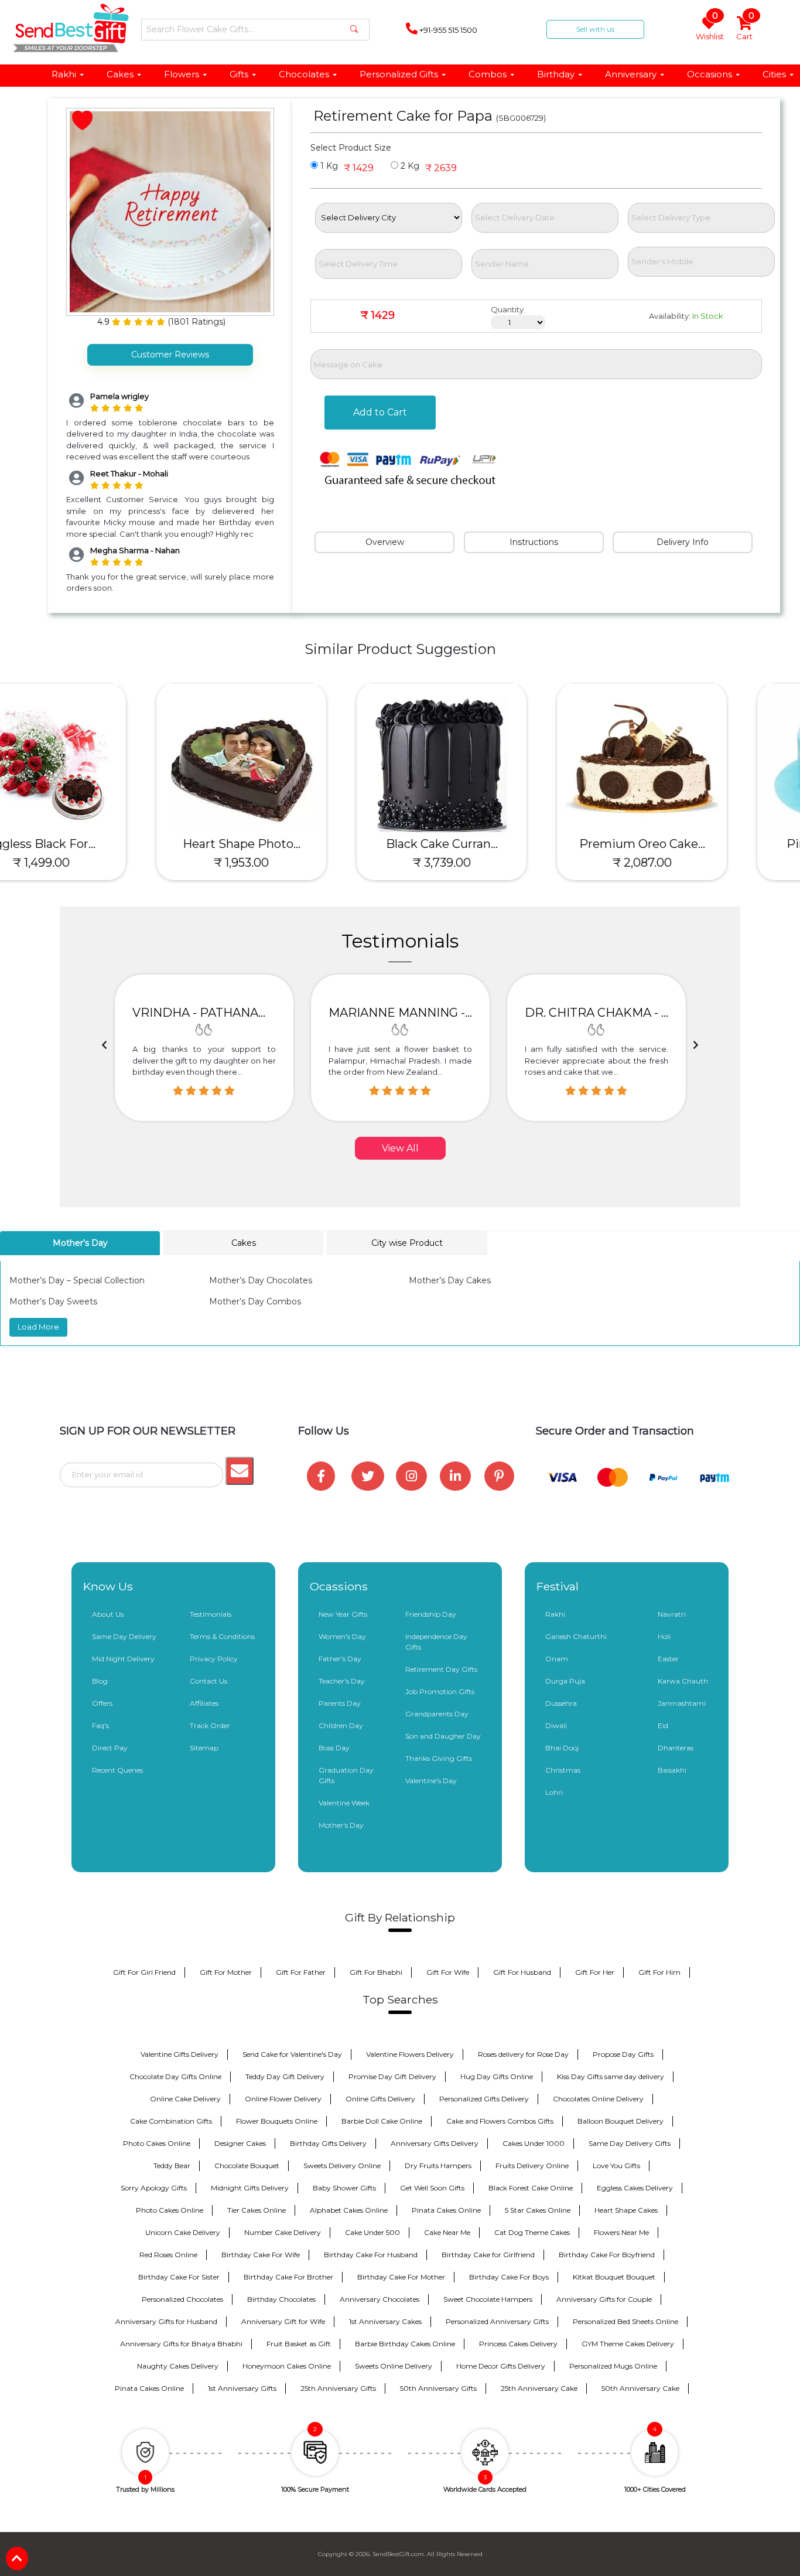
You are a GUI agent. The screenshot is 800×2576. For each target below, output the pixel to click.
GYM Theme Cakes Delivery (628, 2344)
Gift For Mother (226, 1972)
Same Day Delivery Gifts (630, 2143)
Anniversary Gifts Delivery (435, 2143)
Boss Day (334, 1748)
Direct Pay (110, 1748)
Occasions (710, 74)
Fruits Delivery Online (532, 2166)
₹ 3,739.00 (301, 863)
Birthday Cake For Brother (288, 2277)
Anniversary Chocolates (380, 2299)
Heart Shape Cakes (626, 2210)
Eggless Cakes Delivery (635, 2188)
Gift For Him (659, 1972)
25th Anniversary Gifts (338, 2388)
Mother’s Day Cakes (450, 1280)
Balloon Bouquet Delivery (620, 2121)
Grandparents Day (437, 1714)
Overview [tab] (385, 542)
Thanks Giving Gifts (439, 1758)
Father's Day (340, 1659)
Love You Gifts (616, 2166)
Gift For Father (301, 1972)
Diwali (556, 1725)
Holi (664, 1636)
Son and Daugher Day (443, 1736)
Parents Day (340, 1703)
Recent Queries (117, 1770)
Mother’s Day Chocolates (261, 1280)
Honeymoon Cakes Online (287, 2366)
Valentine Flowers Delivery (410, 2054)
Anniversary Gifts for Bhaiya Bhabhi (181, 2344)
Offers (102, 1703)
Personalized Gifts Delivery (484, 2099)
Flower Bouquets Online (277, 2121)
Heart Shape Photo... (100, 844)
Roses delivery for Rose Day (523, 2054)
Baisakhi (672, 1770)
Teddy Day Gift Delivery (285, 2076)
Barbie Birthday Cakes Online (405, 2344)
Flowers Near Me (621, 2232)
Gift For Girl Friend (144, 1972)
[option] (204, 1048)
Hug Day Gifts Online (497, 2076)
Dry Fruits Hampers (438, 2166)
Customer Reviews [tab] (170, 355)
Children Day (341, 1725)
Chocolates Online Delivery (598, 2099)
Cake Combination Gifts (171, 2121)
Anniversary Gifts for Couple (604, 2299)
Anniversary (631, 74)
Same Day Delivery (124, 1636)
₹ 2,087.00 (501, 863)
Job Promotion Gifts (440, 1691)
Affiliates (204, 1703)
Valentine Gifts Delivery (180, 2054)
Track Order (210, 1725)
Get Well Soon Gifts (432, 2188)
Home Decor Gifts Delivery (501, 2366)
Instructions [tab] (534, 542)
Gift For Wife (448, 1972)
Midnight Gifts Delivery (250, 2188)
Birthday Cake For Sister (179, 2277)
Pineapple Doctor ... (701, 844)
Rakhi (64, 74)
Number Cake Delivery (283, 2232)
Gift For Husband (522, 1972)
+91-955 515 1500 (447, 30)
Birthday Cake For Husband (371, 2255)
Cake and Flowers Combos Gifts (500, 2121)
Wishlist (710, 29)
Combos (488, 74)
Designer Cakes (240, 2143)
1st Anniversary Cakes (385, 2321)
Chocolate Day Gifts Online (175, 2076)
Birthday (556, 74)
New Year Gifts (343, 1614)
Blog (100, 1681)
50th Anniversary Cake (640, 2388)
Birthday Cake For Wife (261, 2255)
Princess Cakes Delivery (518, 2344)
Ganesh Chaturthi (576, 1636)
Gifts (239, 74)
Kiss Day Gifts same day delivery (611, 2076)
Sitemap (204, 1748)
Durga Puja (565, 1681)
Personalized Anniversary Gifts (497, 2321)
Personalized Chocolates (182, 2299)
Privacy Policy (214, 1659)
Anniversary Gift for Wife (283, 2321)
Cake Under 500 (372, 2232)
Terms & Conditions (222, 1636)
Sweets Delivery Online (342, 2166)
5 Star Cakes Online (538, 2210)
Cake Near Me (447, 2232)
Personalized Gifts (399, 74)
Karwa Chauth (683, 1681)
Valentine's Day (431, 1781)
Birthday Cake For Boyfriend (607, 2255)
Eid (663, 1725)
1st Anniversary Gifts (242, 2388)
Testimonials (211, 1614)
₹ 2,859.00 (701, 863)
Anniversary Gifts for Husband (166, 2321)
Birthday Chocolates (281, 2299)
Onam (557, 1659)
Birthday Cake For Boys (509, 2277)
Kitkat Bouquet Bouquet (614, 2277)
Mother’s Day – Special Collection (77, 1280)
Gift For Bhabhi (376, 1972)
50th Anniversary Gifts (438, 2388)
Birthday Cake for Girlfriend (488, 2255)
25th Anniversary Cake (539, 2388)
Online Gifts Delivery (380, 2099)
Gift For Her (595, 1972)
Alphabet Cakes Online (349, 2210)
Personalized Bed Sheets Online (625, 2321)
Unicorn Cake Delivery (183, 2232)
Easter (668, 1659)
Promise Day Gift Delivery (392, 2076)
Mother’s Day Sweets (53, 1301)
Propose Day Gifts (623, 2054)
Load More (38, 1327)
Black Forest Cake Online (531, 2188)
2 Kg (409, 166)
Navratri (672, 1614)
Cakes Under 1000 (534, 2143)
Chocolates (304, 74)
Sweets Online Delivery (394, 2366)
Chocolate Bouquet (247, 2166)
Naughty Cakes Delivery (178, 2366)
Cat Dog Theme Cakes (532, 2232)
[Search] (354, 30)
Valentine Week (344, 1803)
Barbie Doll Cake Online (382, 2121)
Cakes (120, 74)
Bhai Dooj (562, 1748)
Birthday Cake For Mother (401, 2277)
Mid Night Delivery (123, 1659)
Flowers (182, 74)
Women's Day (342, 1636)
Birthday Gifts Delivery (328, 2143)
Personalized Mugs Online (613, 2366)
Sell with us (595, 29)
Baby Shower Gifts (344, 2188)
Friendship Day (431, 1614)
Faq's (100, 1725)
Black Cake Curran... (301, 844)
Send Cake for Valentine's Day (292, 2054)
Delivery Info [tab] (683, 542)
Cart (745, 29)
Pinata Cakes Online (446, 2210)
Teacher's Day (342, 1681)
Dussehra (561, 1703)
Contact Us (208, 1681)
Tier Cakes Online (257, 2210)
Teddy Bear (172, 2166)
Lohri (554, 1792)
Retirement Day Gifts (441, 1669)
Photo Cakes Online (157, 2143)
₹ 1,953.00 (100, 863)
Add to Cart (380, 412)
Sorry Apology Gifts (154, 2188)
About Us (108, 1614)
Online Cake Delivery (185, 2099)
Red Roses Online (168, 2255)
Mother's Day (341, 1825)
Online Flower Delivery (283, 2099)
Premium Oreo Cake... (501, 844)
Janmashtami (682, 1703)
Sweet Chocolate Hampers (488, 2299)
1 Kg (328, 166)
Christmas (563, 1770)
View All (400, 1148)
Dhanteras (676, 1748)
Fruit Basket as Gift (299, 2344)
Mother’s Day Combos (255, 1301)
